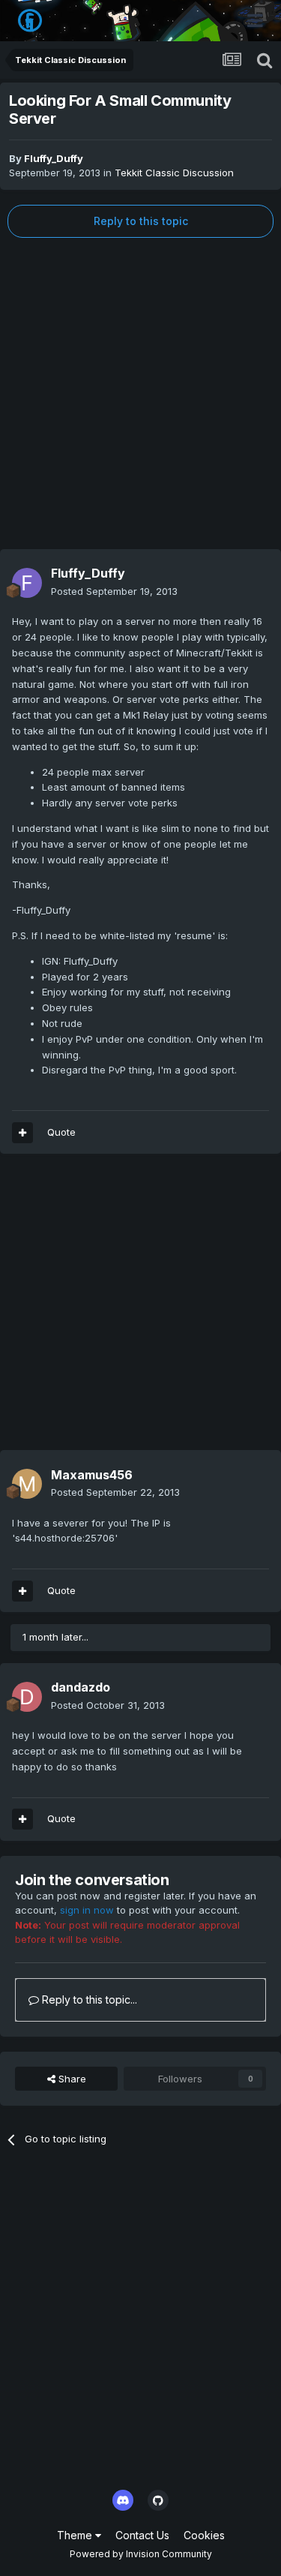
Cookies (204, 2535)
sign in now (87, 1910)
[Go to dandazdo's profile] (27, 1697)
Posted (114, 591)
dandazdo (81, 1687)
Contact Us (142, 2535)
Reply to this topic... (88, 2000)
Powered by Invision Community (141, 2554)
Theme (76, 2535)
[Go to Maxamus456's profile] (27, 1484)
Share (71, 2079)
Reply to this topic (141, 221)
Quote (61, 1132)
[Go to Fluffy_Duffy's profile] (27, 583)
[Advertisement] (140, 393)
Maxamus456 (92, 1475)
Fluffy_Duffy (54, 158)
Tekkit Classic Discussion (174, 173)
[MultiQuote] (22, 1133)
